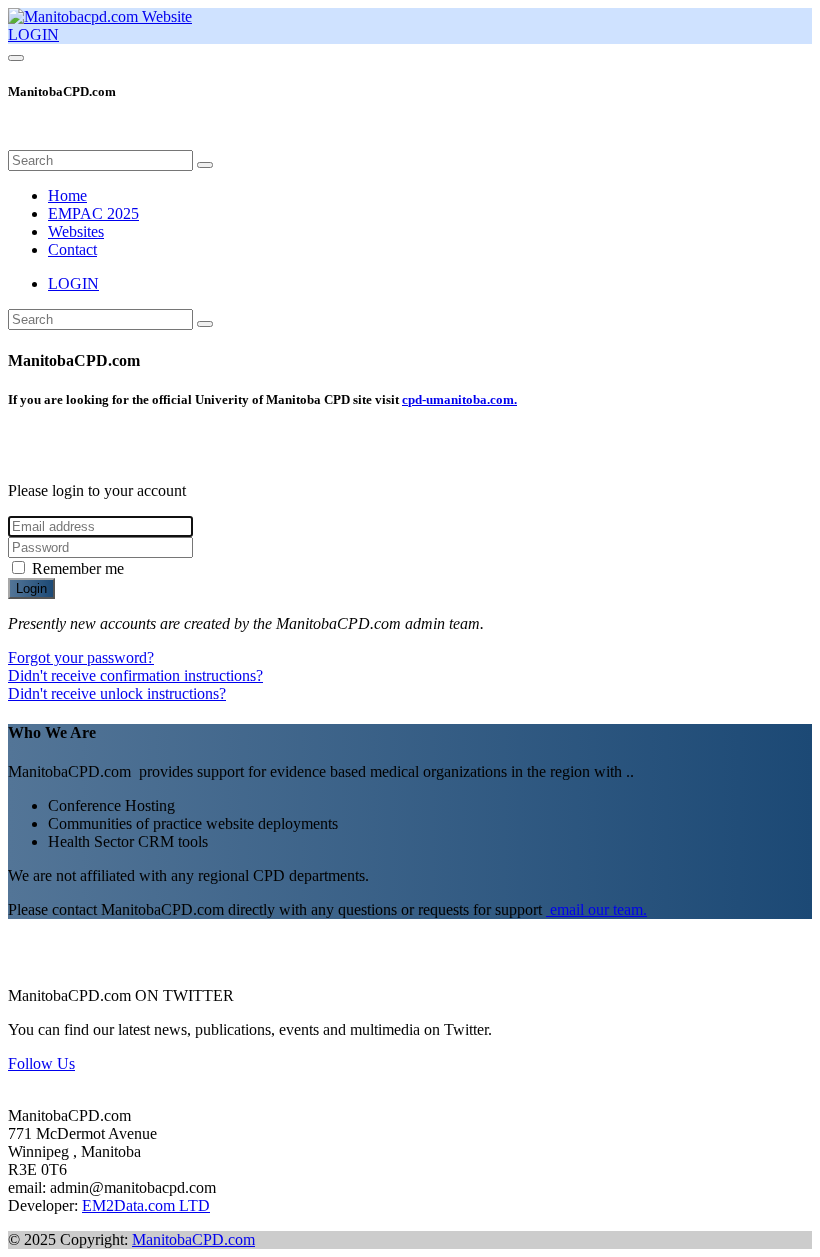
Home (67, 195)
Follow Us (41, 1063)
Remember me (78, 568)
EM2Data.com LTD (146, 1205)
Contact (72, 249)
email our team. (596, 909)
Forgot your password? (81, 657)
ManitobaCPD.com (193, 1239)
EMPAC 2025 (93, 213)
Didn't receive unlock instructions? (117, 693)
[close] (20, 140)
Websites (76, 231)
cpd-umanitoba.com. (459, 399)
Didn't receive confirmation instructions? (135, 675)
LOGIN (33, 34)
